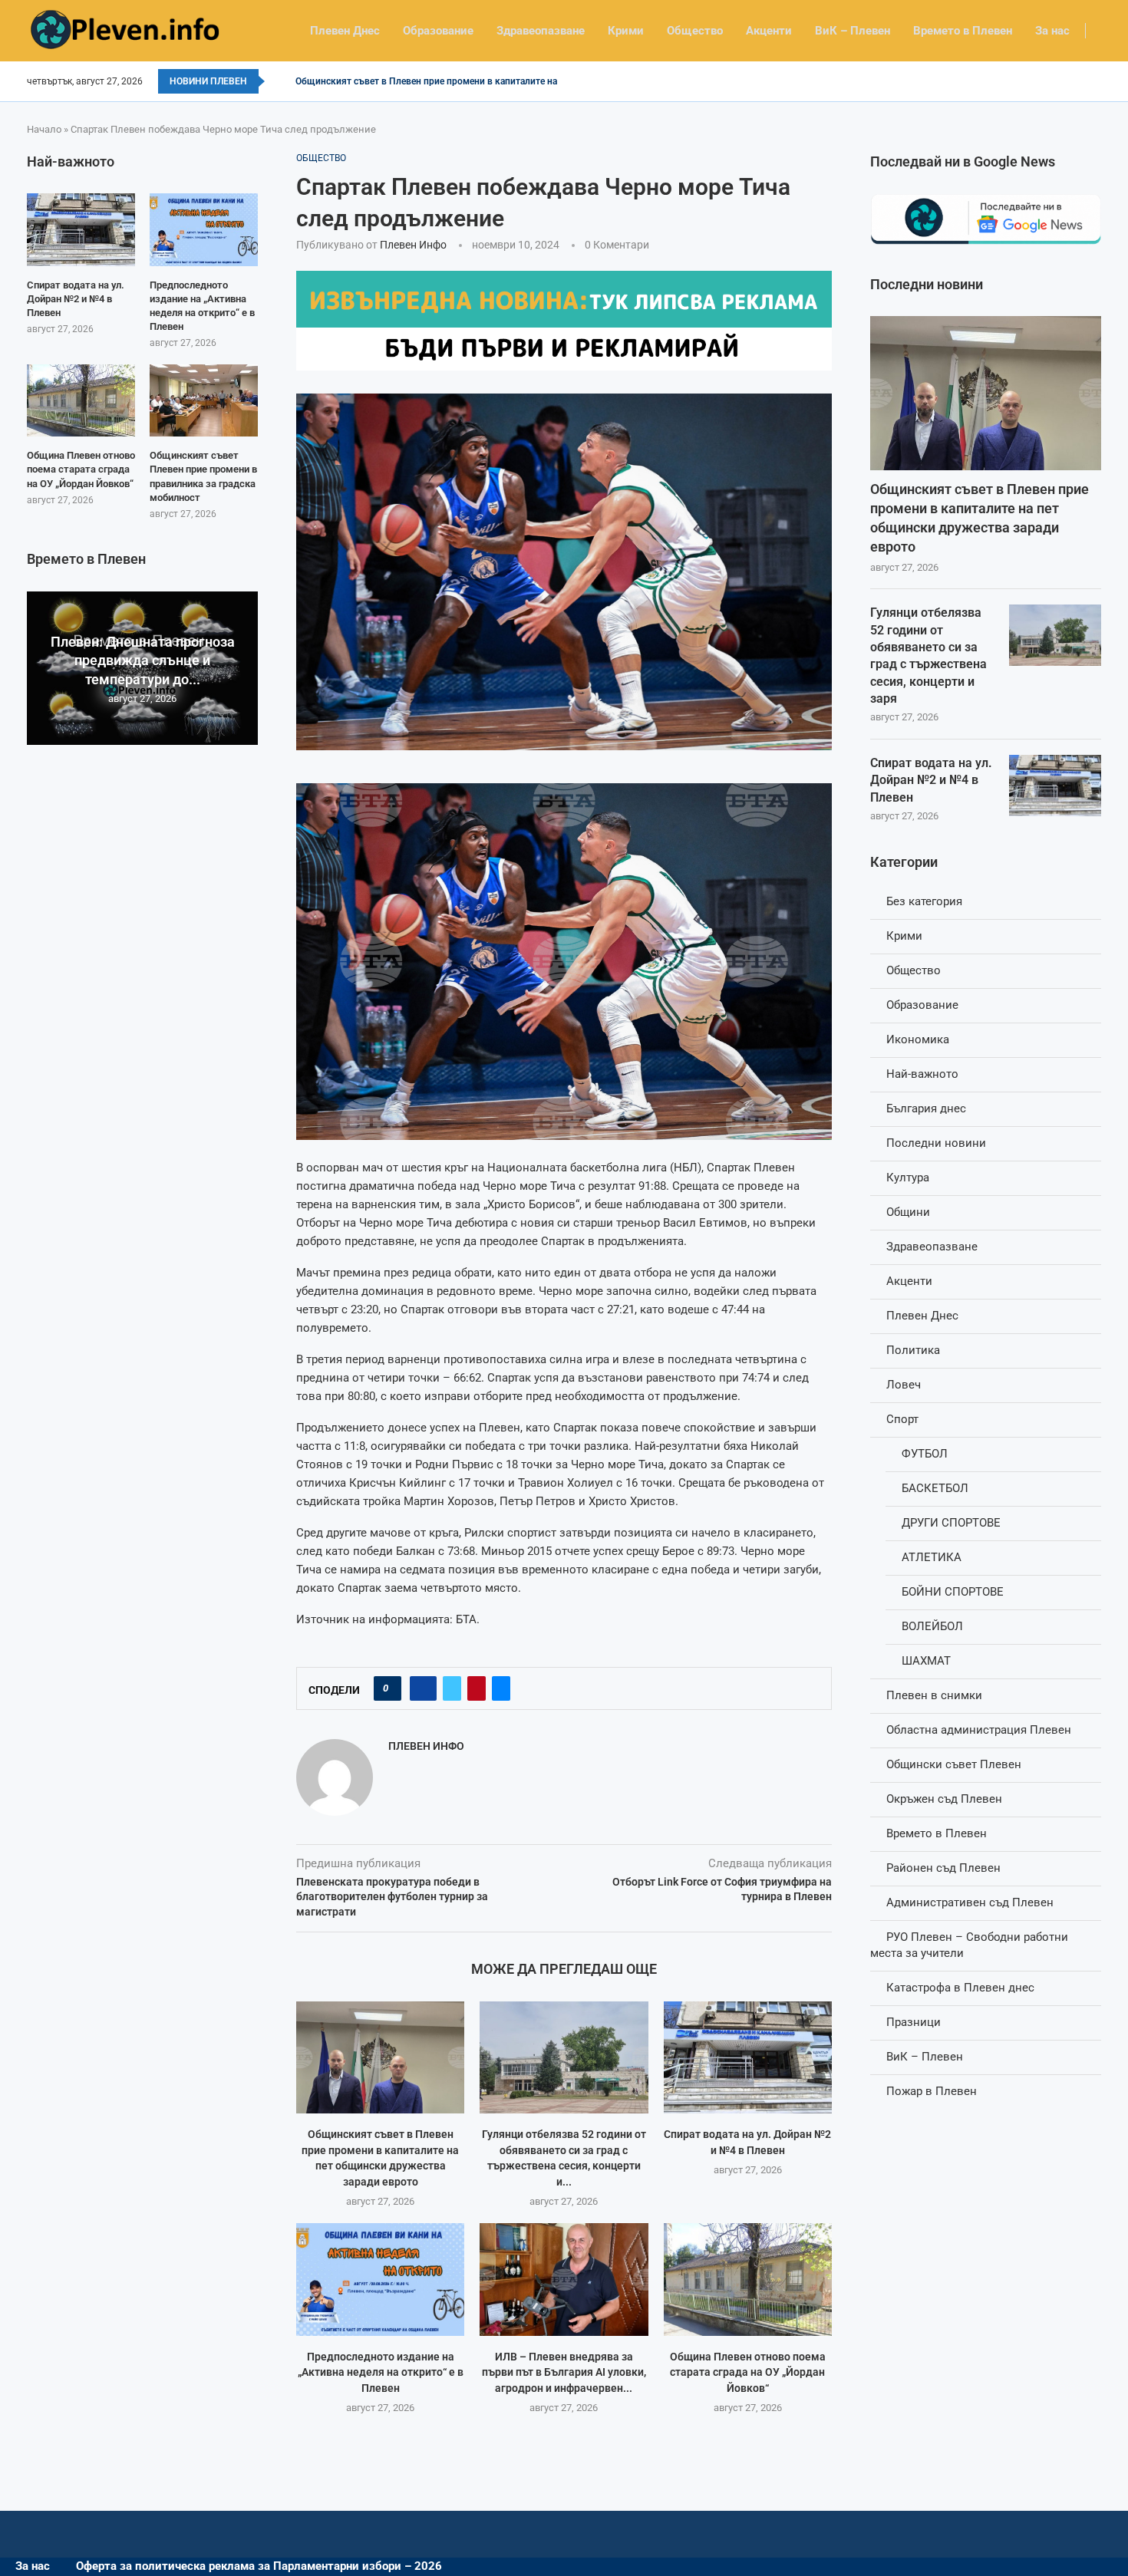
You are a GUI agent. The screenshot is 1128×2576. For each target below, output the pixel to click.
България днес (926, 1108)
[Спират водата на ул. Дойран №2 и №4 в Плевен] (748, 2057)
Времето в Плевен (963, 31)
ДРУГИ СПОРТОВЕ (951, 1523)
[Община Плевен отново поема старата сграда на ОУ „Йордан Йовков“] (748, 2279)
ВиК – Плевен (853, 31)
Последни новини (936, 1143)
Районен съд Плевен (943, 1868)
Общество (695, 31)
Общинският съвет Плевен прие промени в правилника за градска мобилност (203, 476)
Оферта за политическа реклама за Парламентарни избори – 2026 (259, 2566)
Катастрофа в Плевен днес (960, 1988)
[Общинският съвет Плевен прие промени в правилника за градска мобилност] (204, 400)
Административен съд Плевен (970, 1902)
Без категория (924, 901)
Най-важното (922, 1074)
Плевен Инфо (413, 245)
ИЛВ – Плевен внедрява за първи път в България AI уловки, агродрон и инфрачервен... (564, 2372)
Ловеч (904, 1385)
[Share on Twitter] (452, 1688)
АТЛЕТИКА (932, 1557)
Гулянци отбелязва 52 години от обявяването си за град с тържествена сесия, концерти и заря (928, 656)
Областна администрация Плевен (979, 1730)
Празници (914, 2022)
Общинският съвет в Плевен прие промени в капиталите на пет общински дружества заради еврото (980, 518)
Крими (626, 31)
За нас (1052, 31)
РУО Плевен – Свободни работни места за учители (969, 1945)
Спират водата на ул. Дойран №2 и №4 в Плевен (931, 780)
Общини (908, 1212)
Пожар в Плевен (932, 2091)
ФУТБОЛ (925, 1454)
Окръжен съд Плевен (944, 1799)
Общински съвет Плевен (954, 1764)
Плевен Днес (345, 31)
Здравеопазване (541, 31)
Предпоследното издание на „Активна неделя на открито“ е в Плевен (381, 2372)
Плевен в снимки (934, 1695)
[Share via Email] (501, 1688)
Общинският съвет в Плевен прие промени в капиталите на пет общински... (462, 81)
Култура (908, 1178)
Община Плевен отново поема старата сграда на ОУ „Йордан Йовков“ (748, 2372)
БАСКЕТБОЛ (935, 1488)
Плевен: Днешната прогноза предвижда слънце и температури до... (143, 660)
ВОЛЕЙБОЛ (932, 1626)
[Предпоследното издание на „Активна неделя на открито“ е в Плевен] (380, 2279)
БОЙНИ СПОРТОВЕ (953, 1592)
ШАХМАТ (926, 1661)
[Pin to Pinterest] (477, 1688)
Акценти (769, 31)
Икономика (918, 1039)
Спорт (902, 1419)
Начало (44, 129)
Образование (438, 31)
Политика (913, 1350)
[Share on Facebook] (423, 1688)
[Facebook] (1096, 81)
